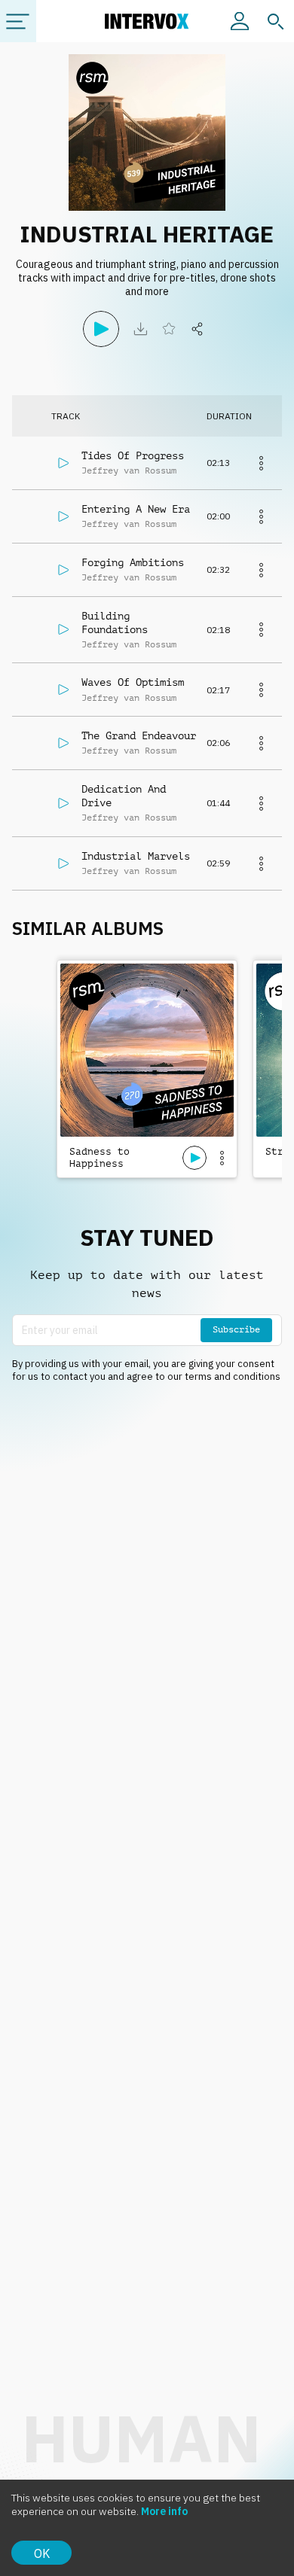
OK (42, 2553)
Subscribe (236, 1329)
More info (164, 2511)
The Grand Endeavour (139, 735)
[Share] (198, 329)
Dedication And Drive (124, 796)
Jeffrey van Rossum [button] (129, 470)
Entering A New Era (136, 509)
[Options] (222, 1158)
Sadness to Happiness (100, 1157)
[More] (261, 463)
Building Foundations (115, 623)
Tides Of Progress (133, 455)
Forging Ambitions (133, 562)
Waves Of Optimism (133, 682)
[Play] (101, 329)
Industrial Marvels (136, 856)
